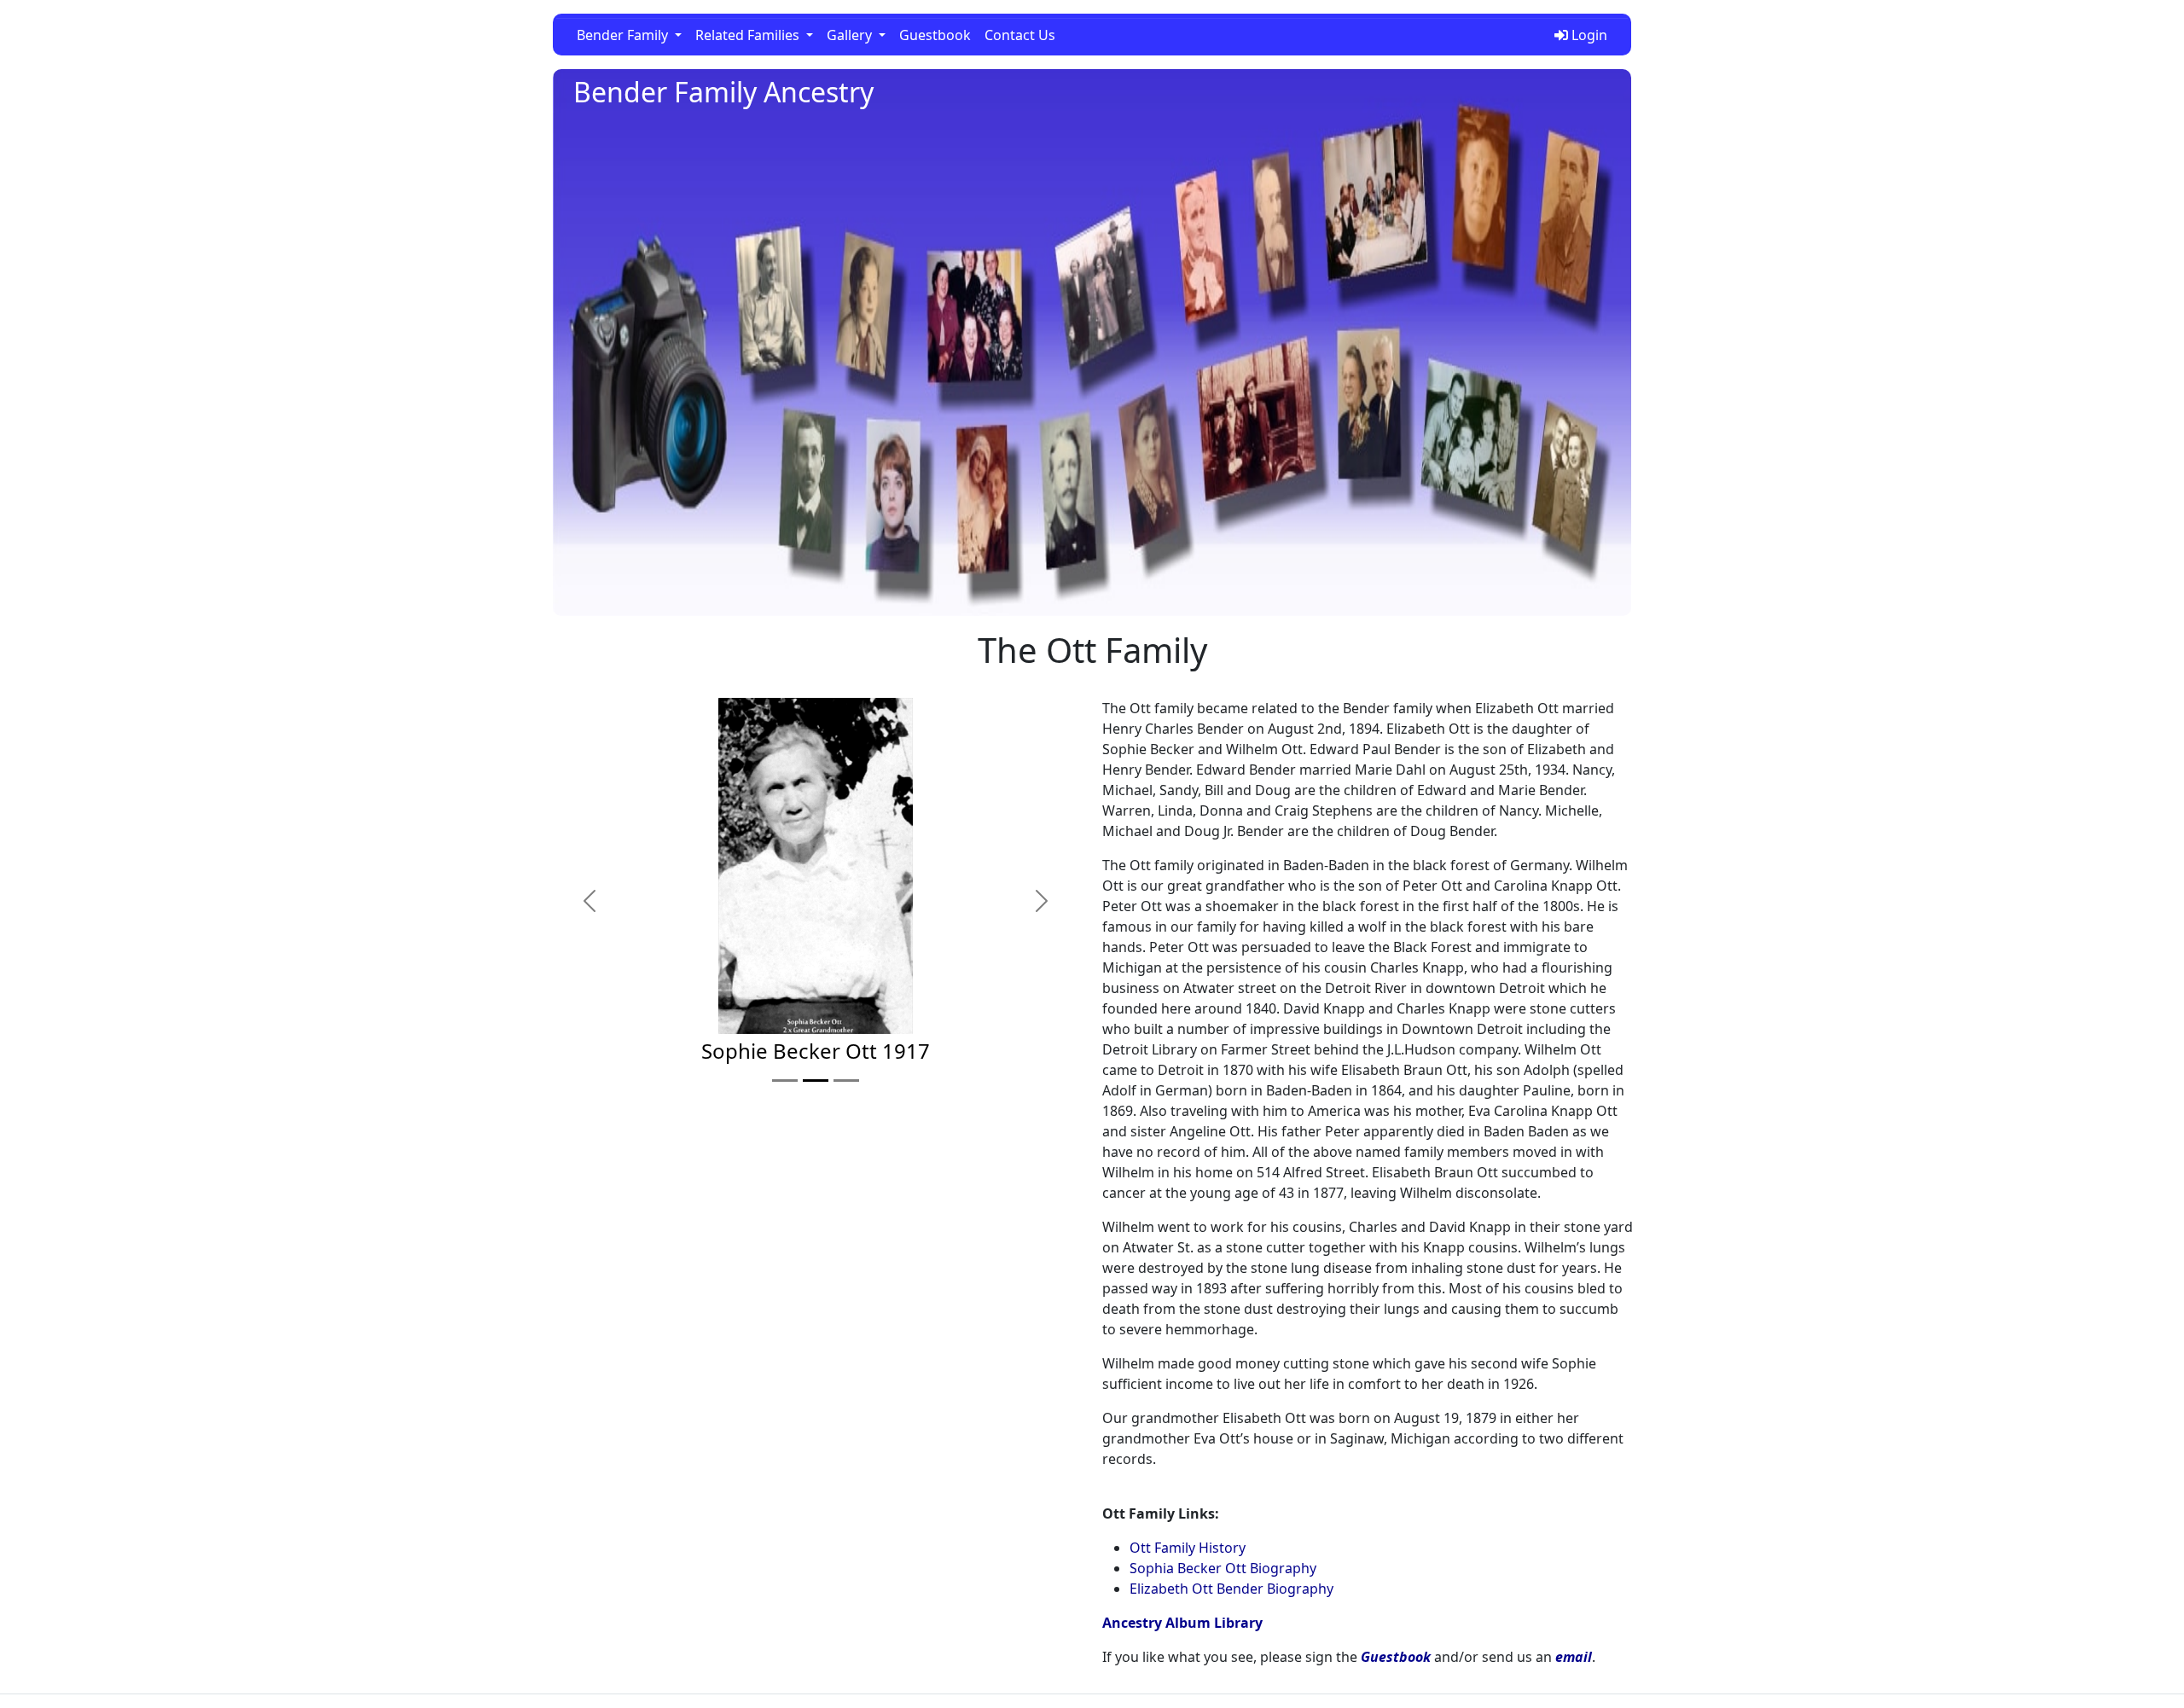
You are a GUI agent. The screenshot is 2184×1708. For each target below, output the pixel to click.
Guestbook (935, 35)
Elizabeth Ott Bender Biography (1231, 1589)
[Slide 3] (846, 1081)
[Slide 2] (816, 1081)
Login (1588, 35)
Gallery (851, 35)
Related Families (749, 35)
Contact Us (1020, 35)
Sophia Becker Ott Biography (1223, 1568)
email (1574, 1657)
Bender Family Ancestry (723, 92)
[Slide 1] (785, 1081)
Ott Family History (1188, 1548)
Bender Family (624, 35)
